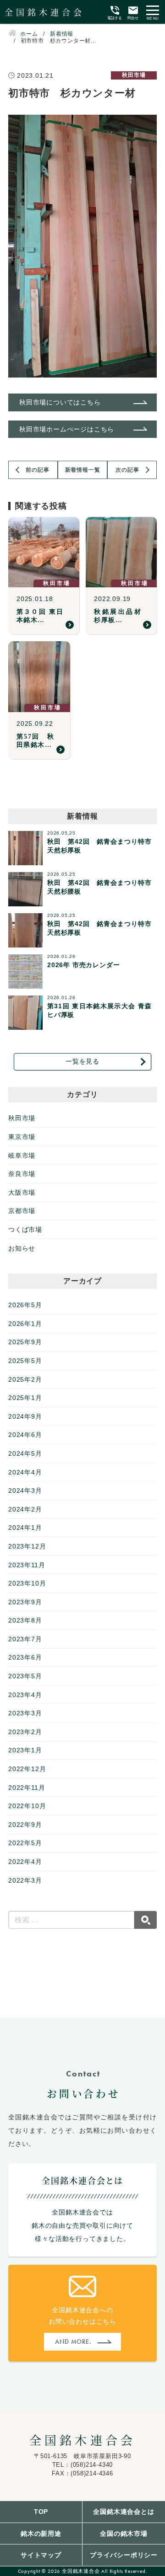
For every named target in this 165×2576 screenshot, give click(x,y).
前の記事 (37, 470)
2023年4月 (25, 1695)
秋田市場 (22, 1118)
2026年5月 (25, 1305)
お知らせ (22, 1248)
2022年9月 (25, 1825)
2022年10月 (27, 1806)
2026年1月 (25, 1324)
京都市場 (22, 1211)
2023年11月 (27, 1565)
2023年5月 (25, 1676)
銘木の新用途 (41, 2533)
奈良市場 (22, 1174)
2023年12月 (27, 1546)
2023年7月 (25, 1639)
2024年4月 (25, 1472)
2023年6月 (25, 1657)
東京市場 (22, 1137)
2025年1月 (25, 1398)
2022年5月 (25, 1843)
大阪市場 (22, 1192)
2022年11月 (27, 1788)
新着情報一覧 (83, 470)
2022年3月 (25, 1880)
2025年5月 (25, 1361)
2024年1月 (25, 1528)
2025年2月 (25, 1379)
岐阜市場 (22, 1155)
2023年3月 (25, 1713)
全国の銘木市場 (124, 2533)
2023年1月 (25, 1750)
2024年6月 (25, 1435)
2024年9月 (25, 1416)
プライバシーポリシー (124, 2555)
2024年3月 (25, 1490)
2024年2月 (25, 1509)
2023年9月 (25, 1602)
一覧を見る (82, 1061)
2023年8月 (25, 1620)
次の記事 (127, 470)
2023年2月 (25, 1732)
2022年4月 (25, 1862)
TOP (41, 2512)
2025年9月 (25, 1342)
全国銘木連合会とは (124, 2512)
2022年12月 (27, 1769)
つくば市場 (25, 1229)
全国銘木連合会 (82, 2440)
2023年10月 (27, 1583)
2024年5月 (25, 1453)
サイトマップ (41, 2555)
